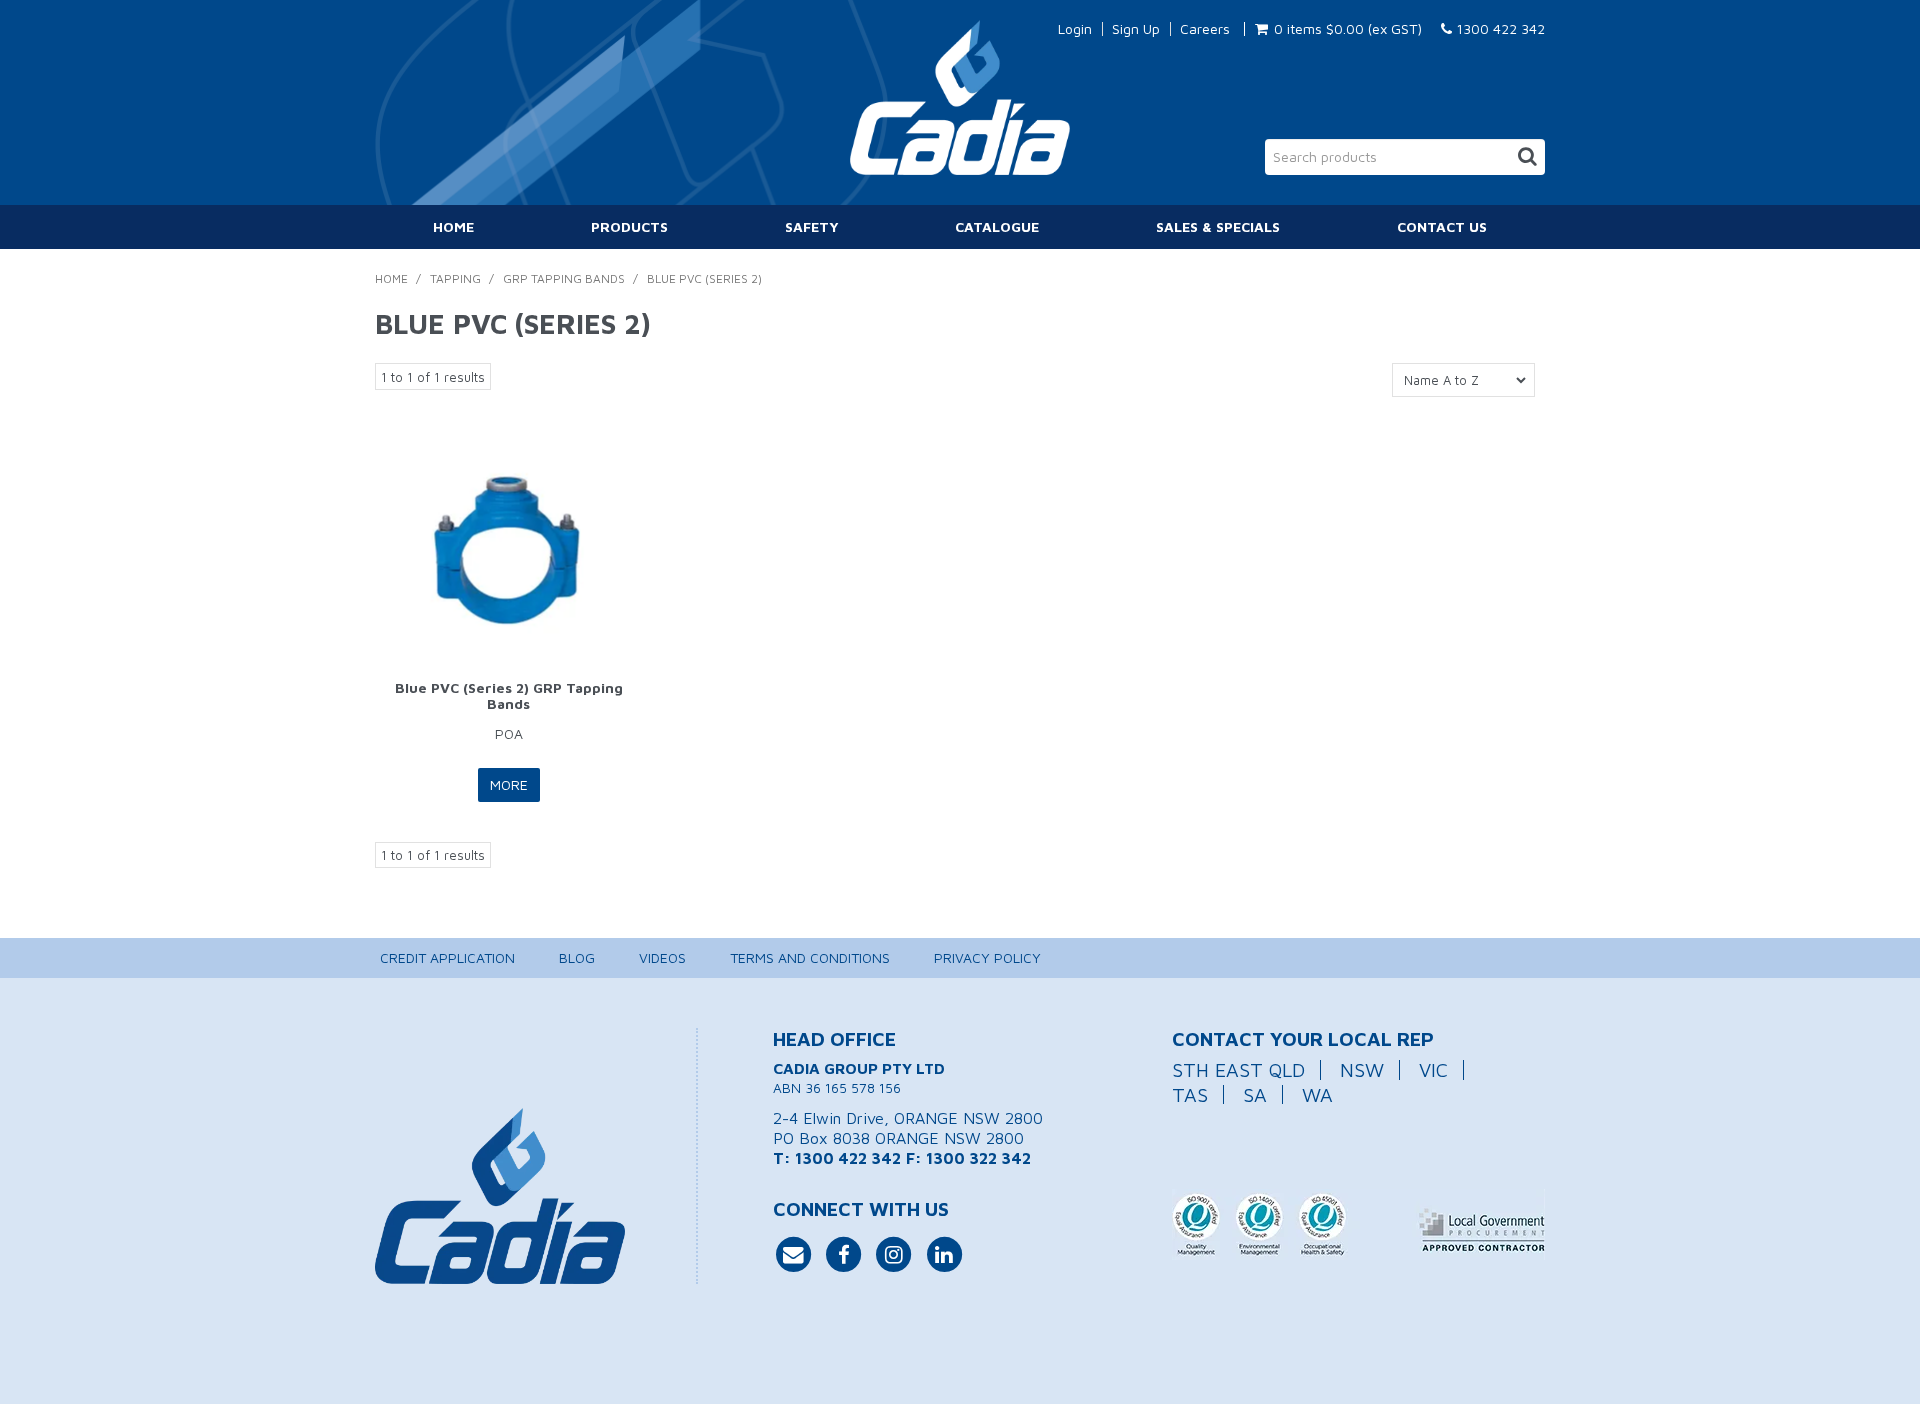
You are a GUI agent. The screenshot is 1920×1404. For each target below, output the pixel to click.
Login (1075, 29)
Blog (577, 957)
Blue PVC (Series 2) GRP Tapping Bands (509, 695)
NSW (1362, 1069)
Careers (1205, 29)
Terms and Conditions (810, 957)
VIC (1433, 1069)
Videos (662, 957)
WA (1317, 1094)
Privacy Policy (987, 957)
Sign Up (1136, 29)
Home (453, 226)
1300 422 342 (1498, 28)
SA (1255, 1094)
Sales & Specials (1218, 226)
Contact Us (1442, 226)
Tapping (455, 278)
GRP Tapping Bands (564, 278)
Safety (812, 226)
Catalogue (997, 226)
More (509, 784)
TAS (1190, 1094)
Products (629, 226)
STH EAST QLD (1238, 1069)
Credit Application (447, 957)
